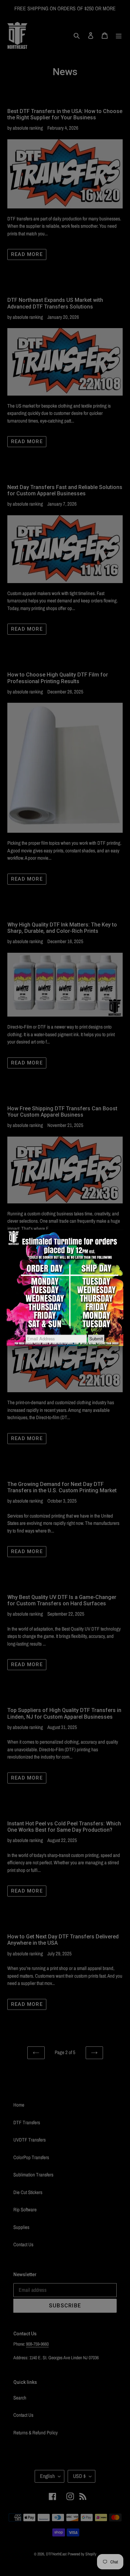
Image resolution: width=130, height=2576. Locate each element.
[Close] (123, 1230)
